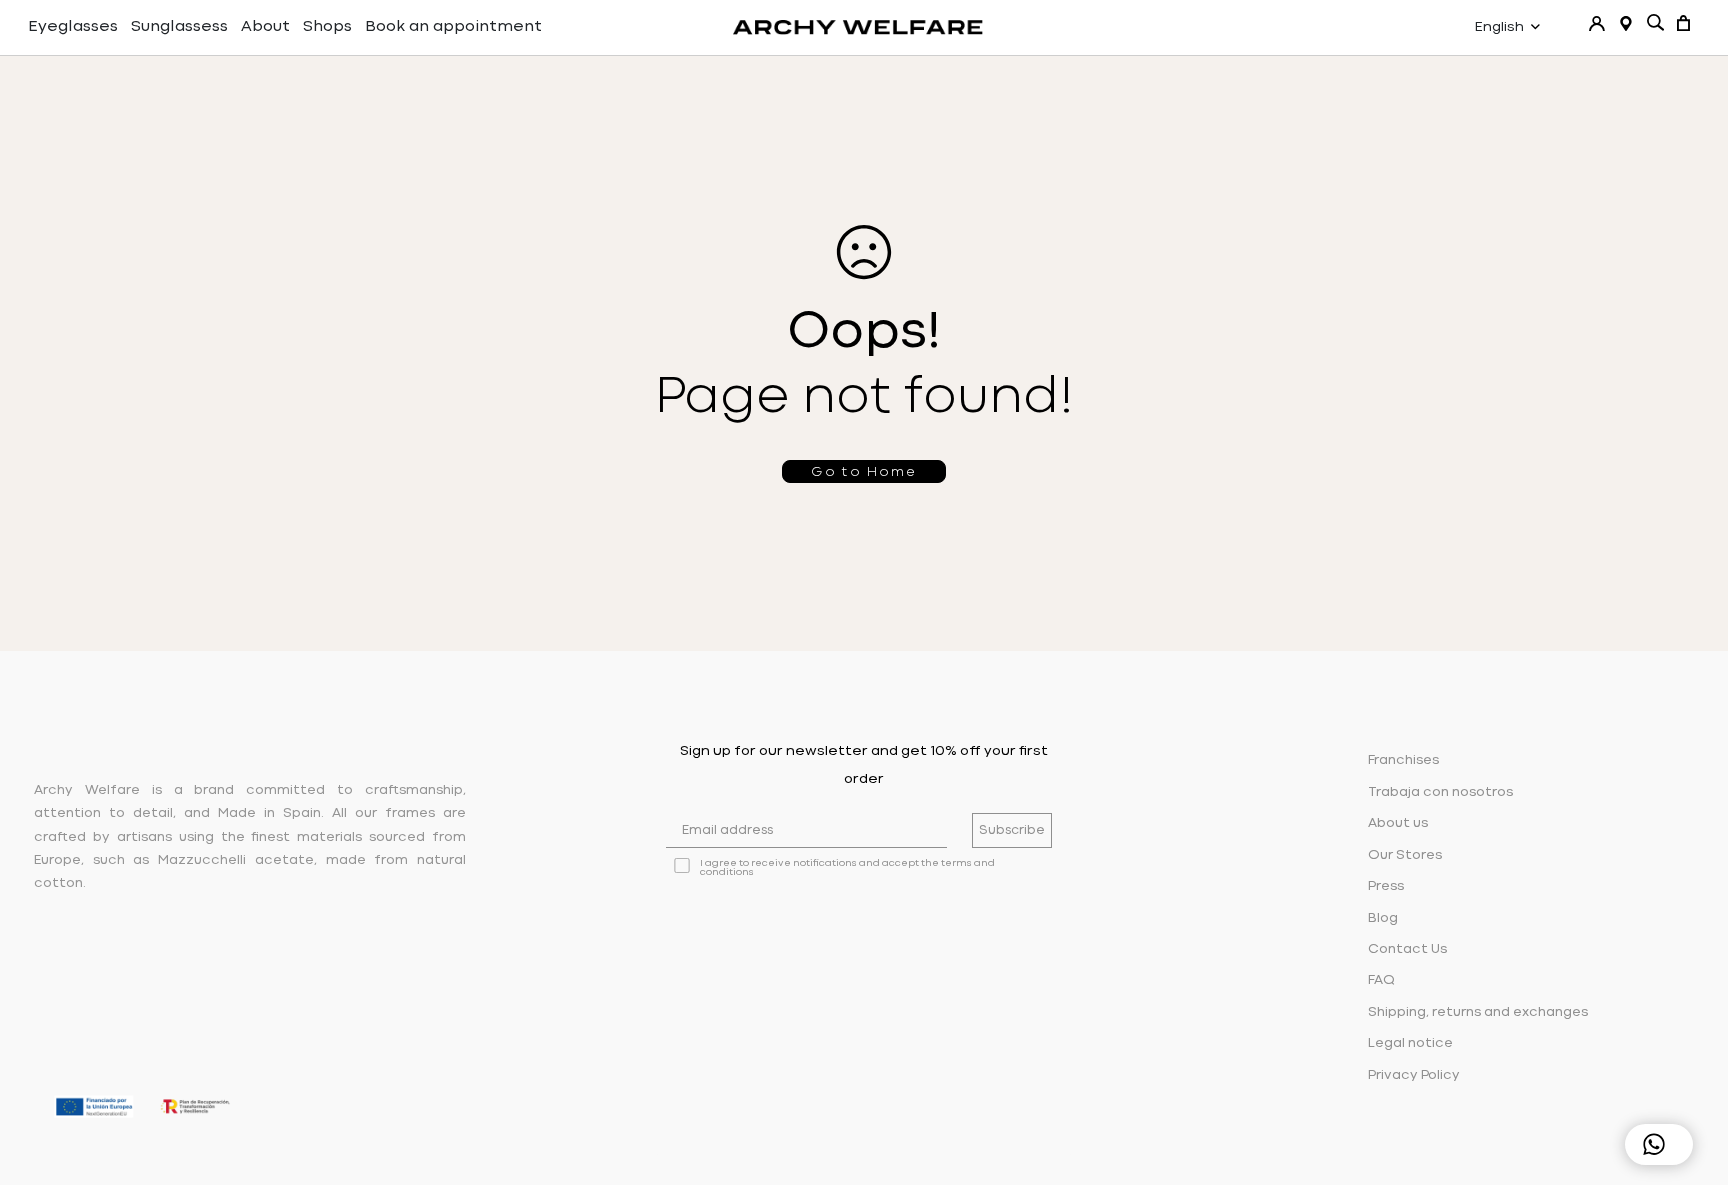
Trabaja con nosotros (1440, 792)
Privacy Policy (1414, 1075)
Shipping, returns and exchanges (1478, 1012)
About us (1398, 823)
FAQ (1381, 980)
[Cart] (1683, 23)
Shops (327, 27)
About (265, 27)
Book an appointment (453, 27)
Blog (1383, 918)
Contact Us (1407, 949)
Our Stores (1405, 855)
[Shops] (1626, 23)
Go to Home (864, 472)
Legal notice (1410, 1043)
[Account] (1597, 23)
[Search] (1655, 22)
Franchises (1403, 760)
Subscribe (1012, 830)
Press (1386, 886)
